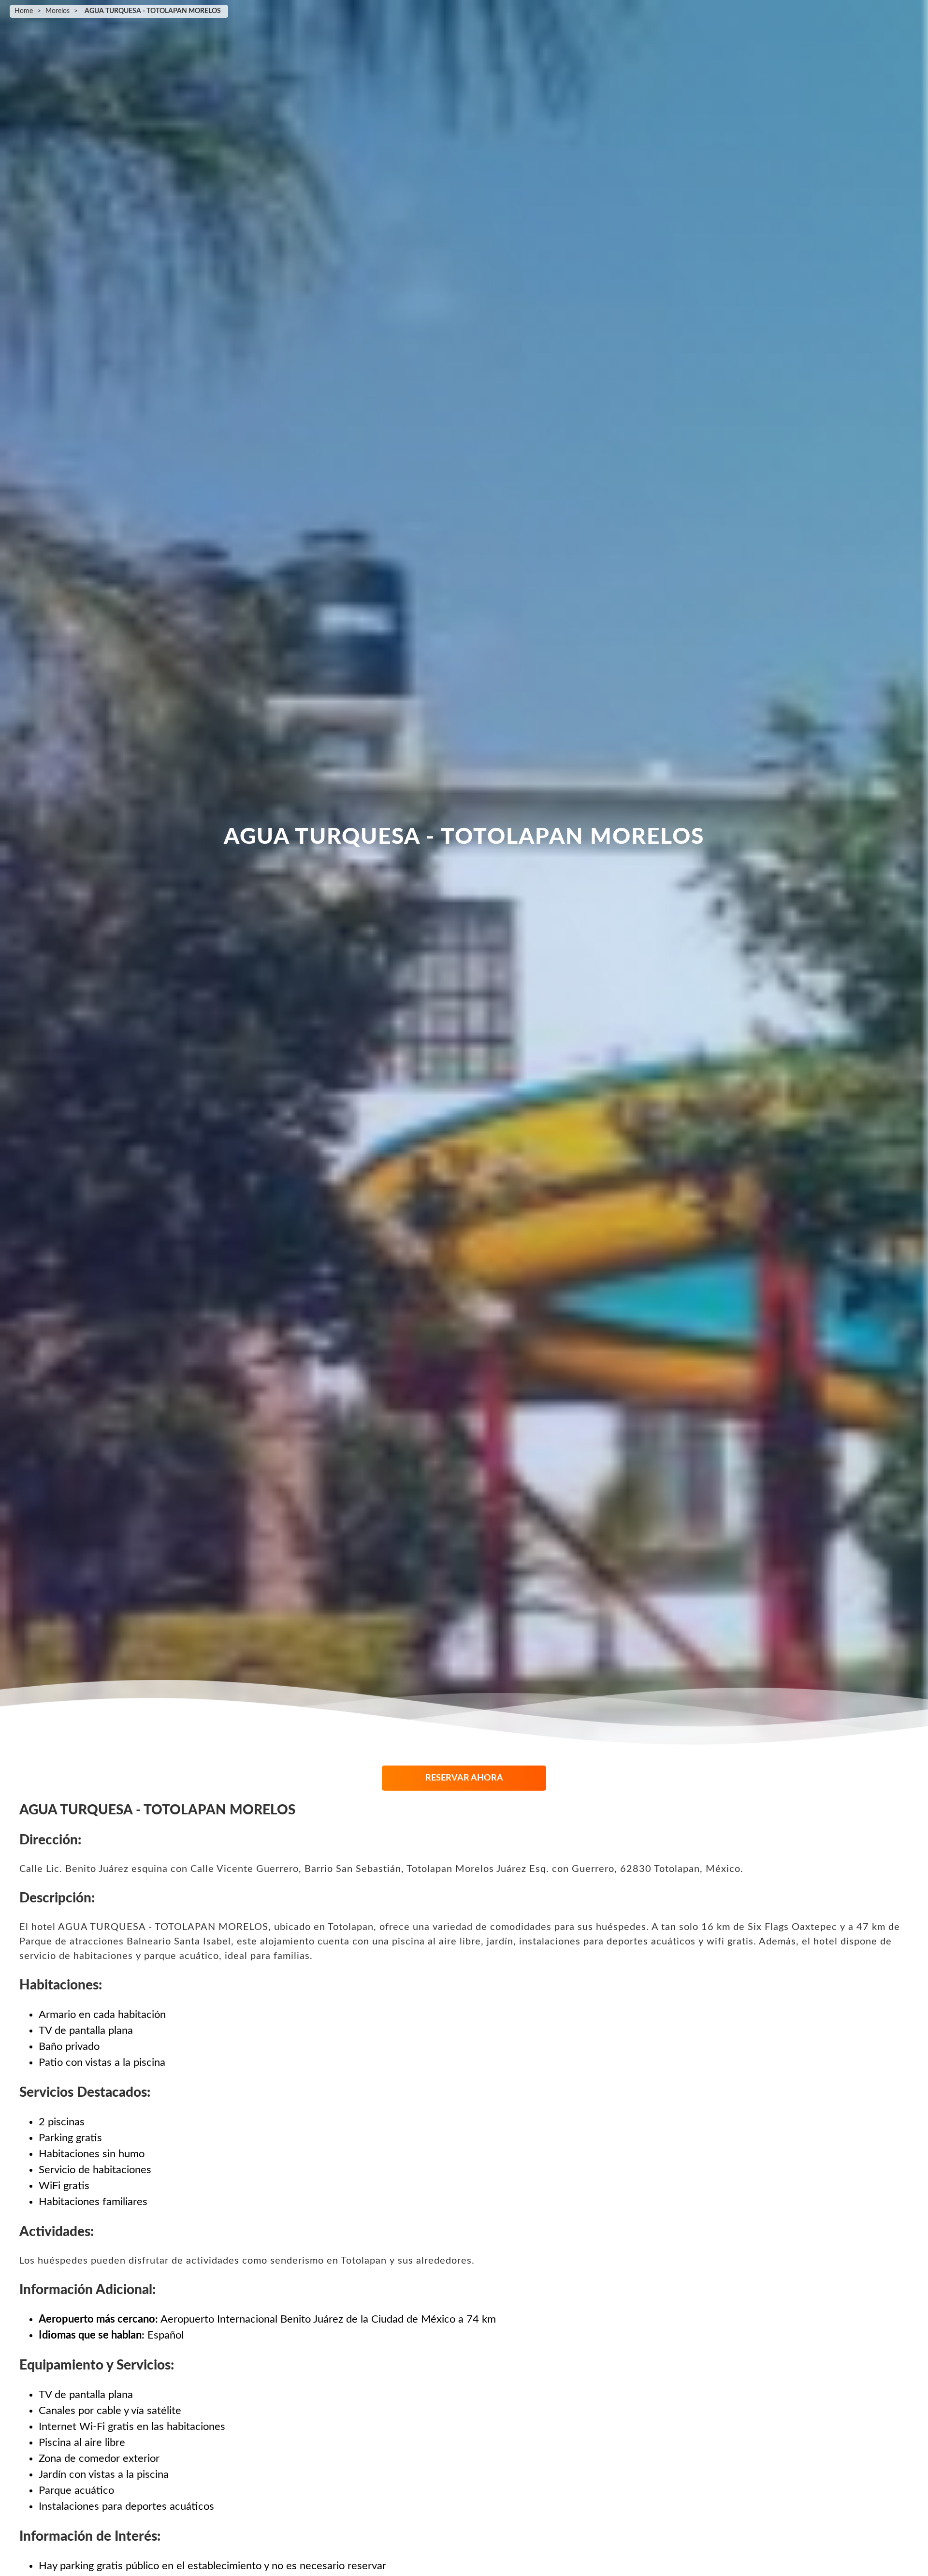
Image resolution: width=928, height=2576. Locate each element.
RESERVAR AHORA (464, 1778)
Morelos (58, 11)
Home (24, 11)
